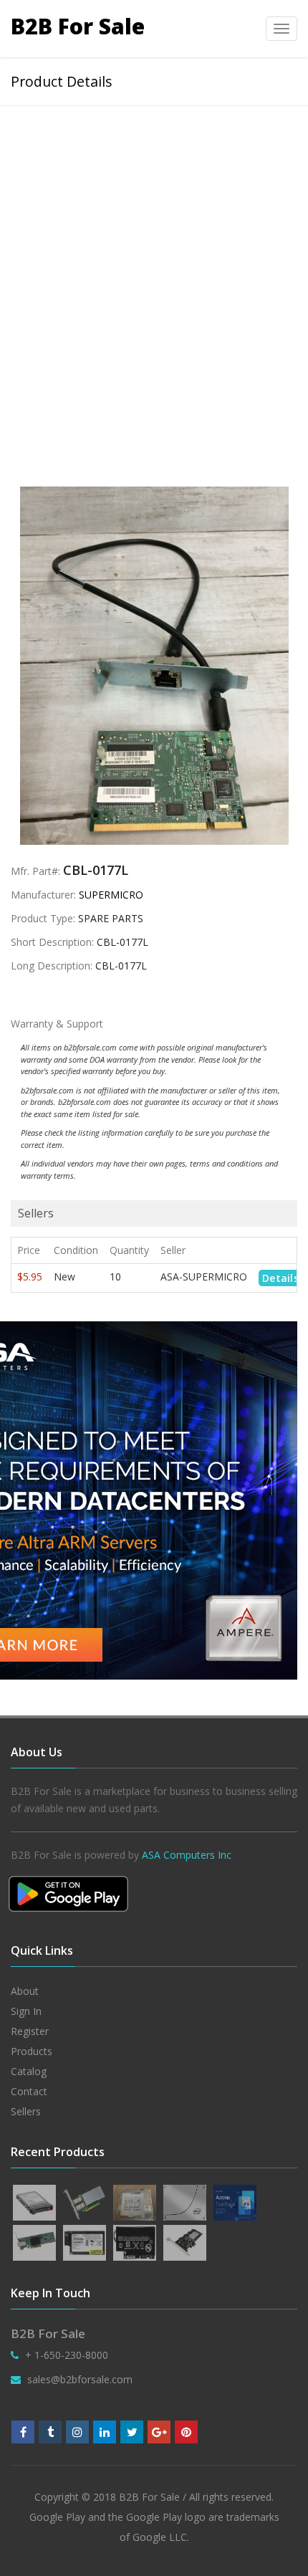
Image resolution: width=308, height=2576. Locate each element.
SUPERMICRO (111, 895)
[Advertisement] (154, 267)
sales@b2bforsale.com (80, 2379)
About (25, 1991)
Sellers (26, 2111)
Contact (29, 2091)
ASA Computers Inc (187, 1855)
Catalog (29, 2071)
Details (280, 1278)
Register (30, 2031)
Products (32, 2051)
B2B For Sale (78, 26)
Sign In (26, 2011)
